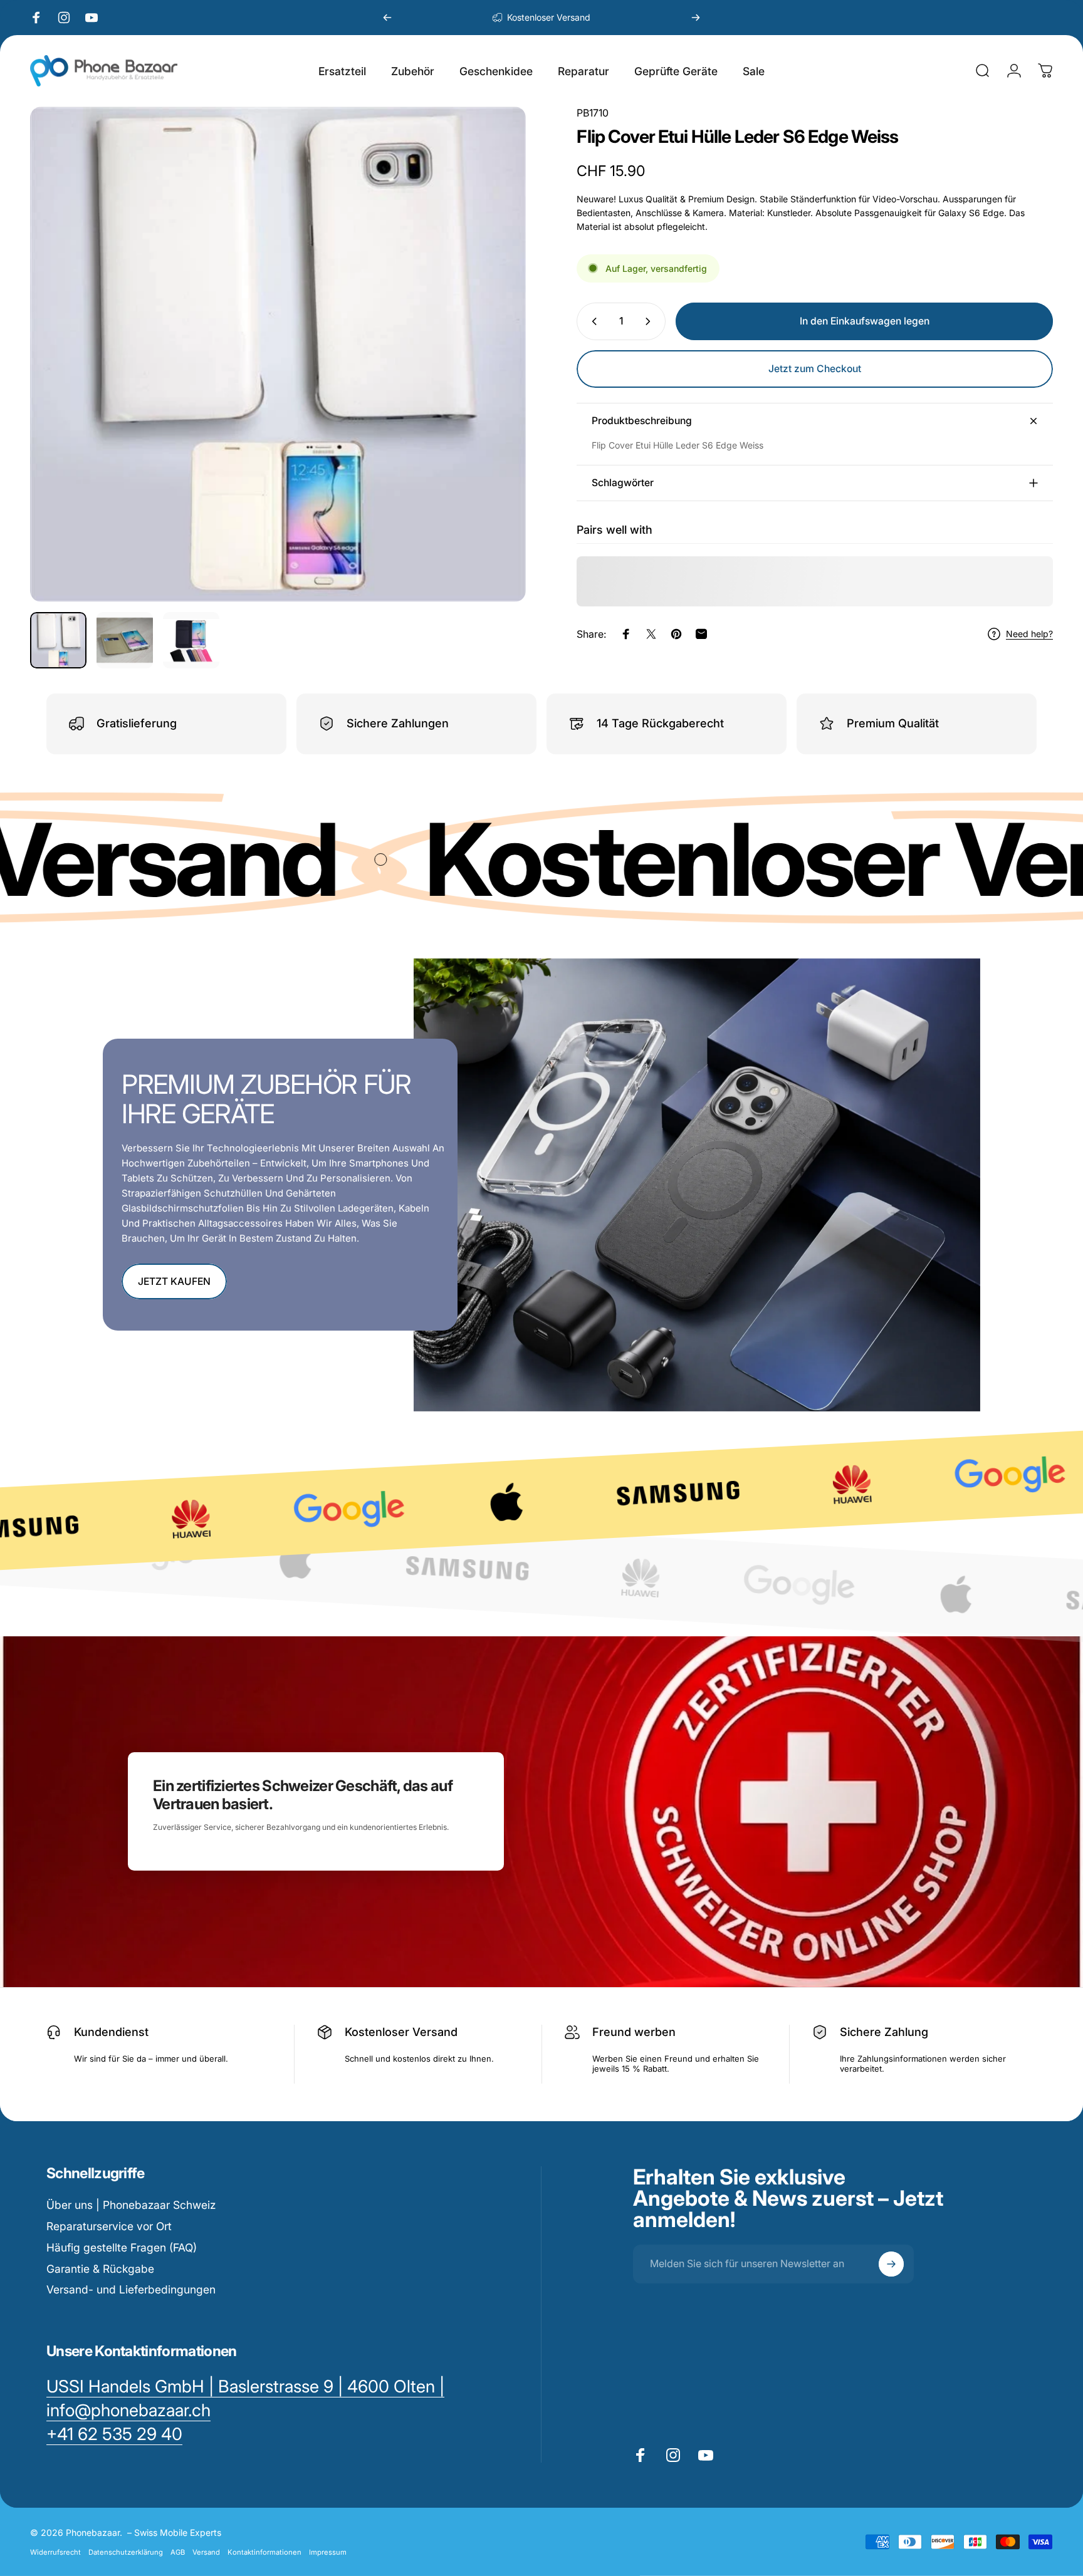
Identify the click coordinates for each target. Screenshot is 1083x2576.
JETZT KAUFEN (174, 1281)
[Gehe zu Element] (58, 640)
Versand (206, 2552)
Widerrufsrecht (55, 2552)
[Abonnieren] (891, 2264)
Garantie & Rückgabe (100, 2269)
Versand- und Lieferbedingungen (131, 2289)
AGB (178, 2552)
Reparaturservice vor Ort (109, 2226)
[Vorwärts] (696, 18)
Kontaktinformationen (264, 2552)
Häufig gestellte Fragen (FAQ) (122, 2247)
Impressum (328, 2552)
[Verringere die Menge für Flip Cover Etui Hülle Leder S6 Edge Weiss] (592, 321)
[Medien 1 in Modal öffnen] (278, 354)
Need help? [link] (1029, 634)
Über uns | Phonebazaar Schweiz (131, 2205)
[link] (114, 2434)
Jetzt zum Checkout (815, 369)
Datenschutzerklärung (126, 2552)
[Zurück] (387, 18)
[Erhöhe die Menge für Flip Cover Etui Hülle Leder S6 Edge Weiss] (651, 321)
